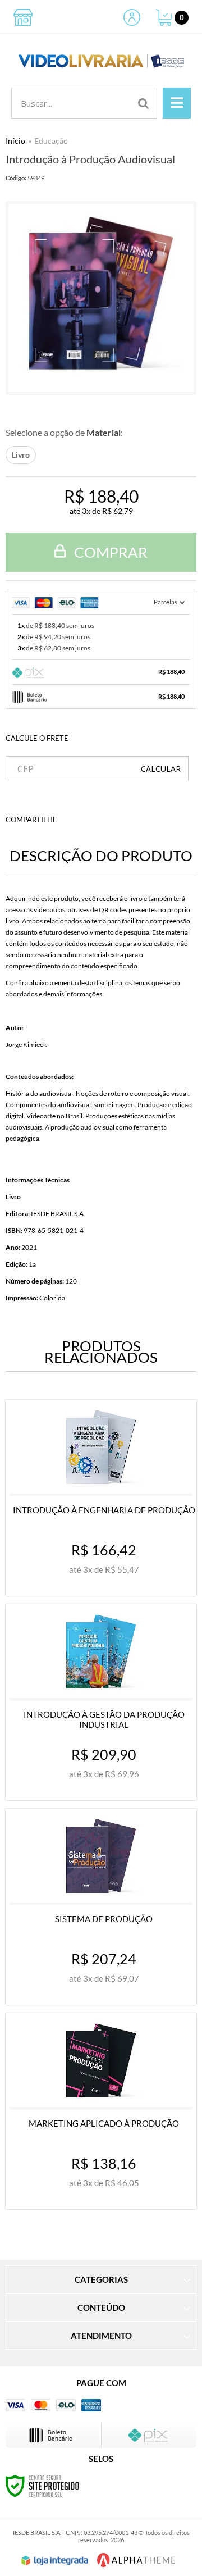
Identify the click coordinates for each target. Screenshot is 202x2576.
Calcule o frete (37, 738)
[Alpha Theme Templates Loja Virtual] (136, 2560)
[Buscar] (144, 103)
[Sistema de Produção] (101, 1907)
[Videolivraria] (101, 61)
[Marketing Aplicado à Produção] (101, 2111)
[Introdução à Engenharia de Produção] (101, 1498)
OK (161, 769)
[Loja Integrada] (55, 2561)
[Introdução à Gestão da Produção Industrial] (101, 1702)
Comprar (109, 552)
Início (15, 141)
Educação (51, 141)
